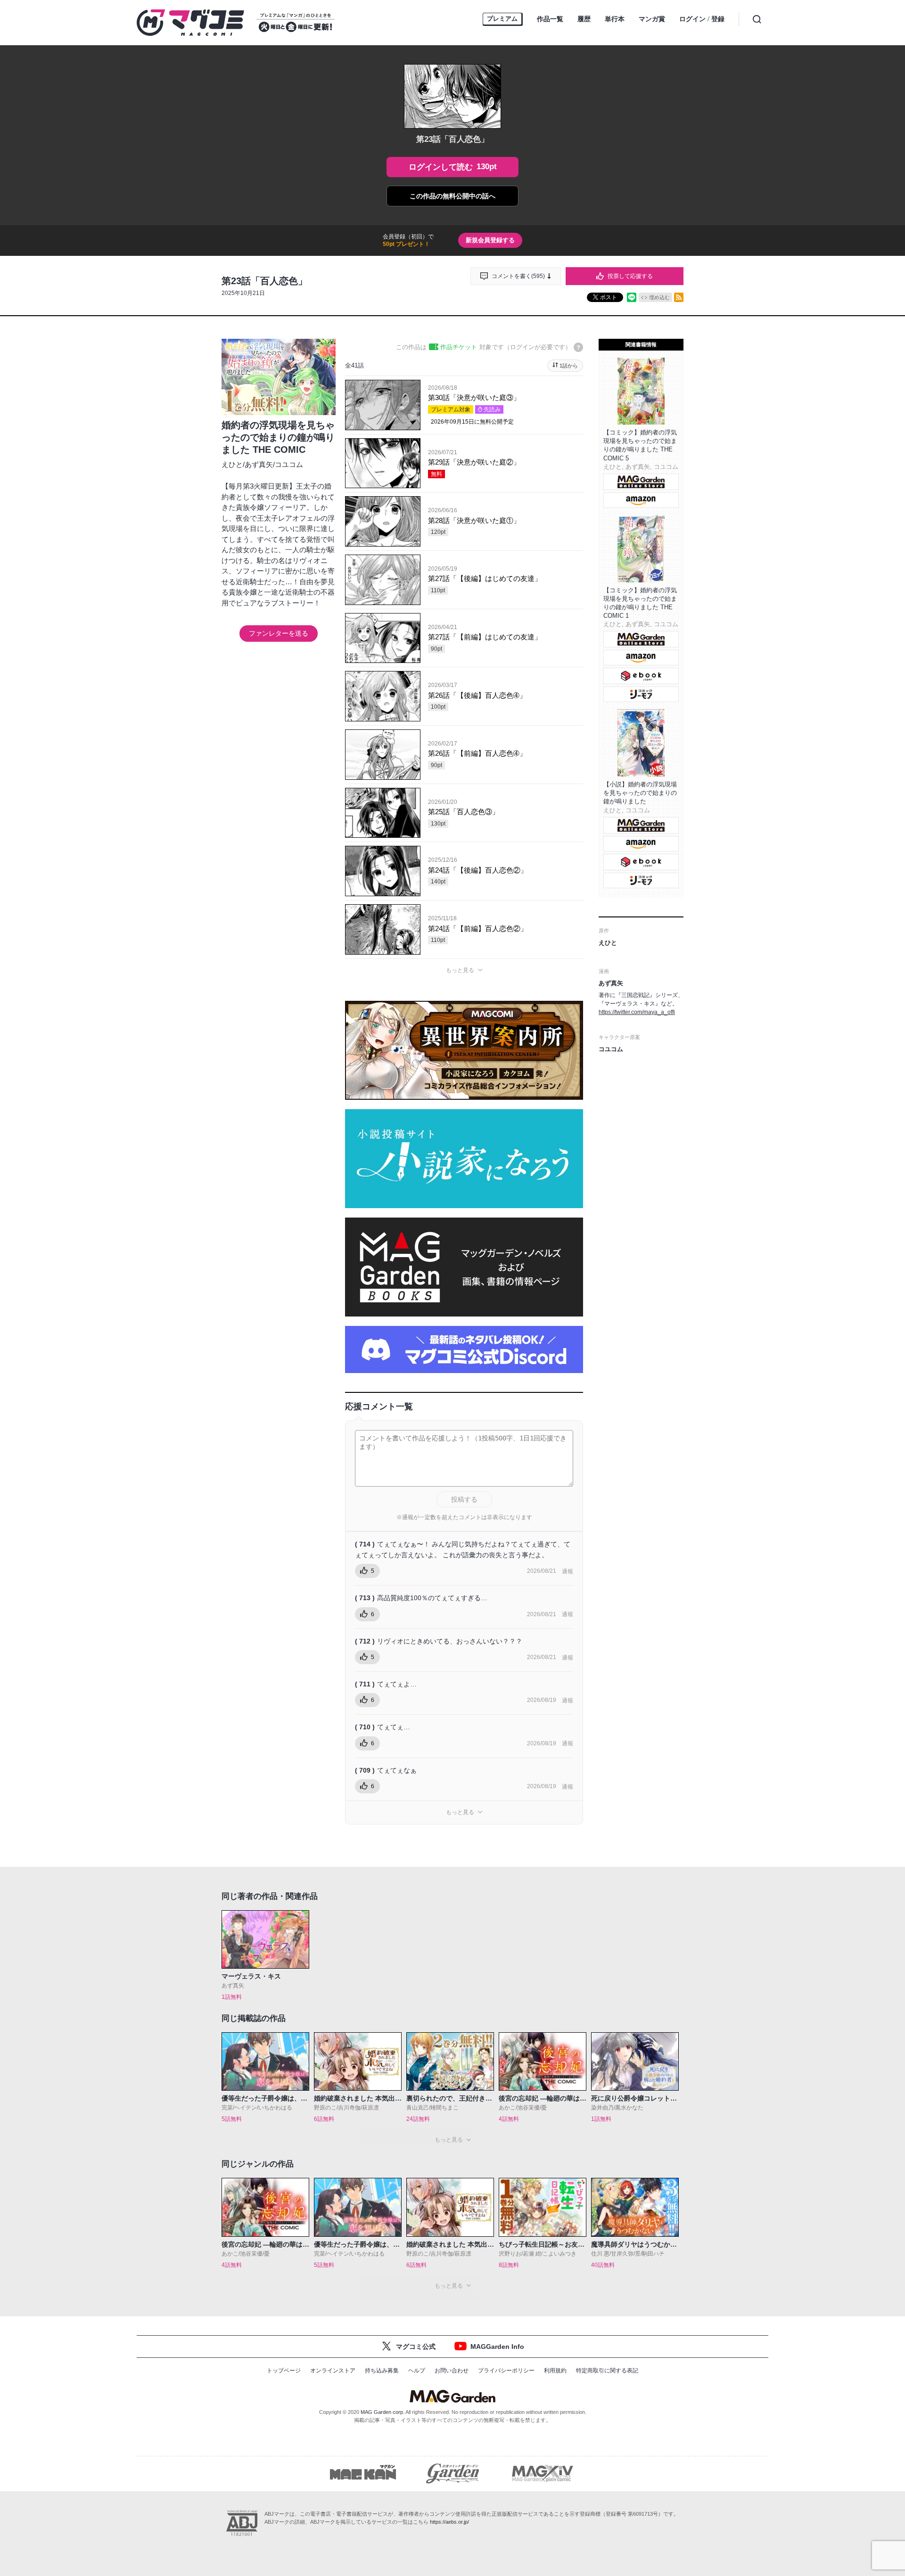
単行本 (615, 19)
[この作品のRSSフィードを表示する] (679, 297)
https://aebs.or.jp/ (449, 2522)
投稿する (464, 1499)
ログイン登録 (702, 19)
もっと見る (460, 970)
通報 (568, 1571)
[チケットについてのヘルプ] (578, 347)
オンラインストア (333, 2371)
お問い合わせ (452, 2371)
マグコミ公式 (416, 2347)
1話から (569, 366)
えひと (232, 464)
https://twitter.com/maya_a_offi (637, 1012)
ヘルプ (417, 2371)
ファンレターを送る (279, 633)
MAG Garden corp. (383, 2412)
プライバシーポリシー (506, 2371)
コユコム (289, 464)
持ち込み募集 (382, 2371)
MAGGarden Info (497, 2347)
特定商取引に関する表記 (607, 2371)
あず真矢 (259, 464)
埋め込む (659, 297)
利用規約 (555, 2371)
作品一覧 (550, 19)
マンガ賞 (652, 19)
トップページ (284, 2371)
